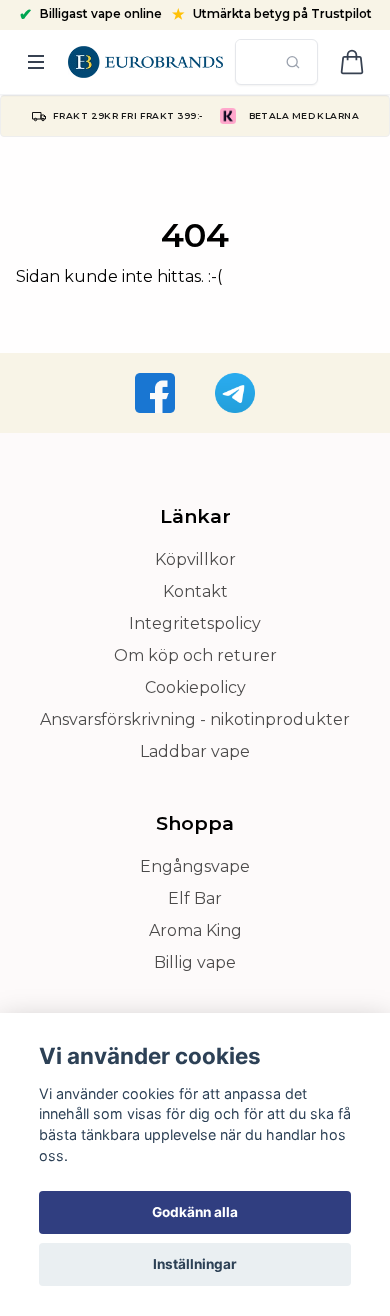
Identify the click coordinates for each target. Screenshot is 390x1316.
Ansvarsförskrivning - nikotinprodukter (195, 719)
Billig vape (195, 962)
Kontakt (195, 591)
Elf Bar (195, 898)
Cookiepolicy (195, 687)
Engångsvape (195, 866)
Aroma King (195, 930)
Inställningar (195, 1264)
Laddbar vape (195, 751)
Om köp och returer (195, 655)
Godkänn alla (195, 1212)
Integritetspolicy (195, 623)
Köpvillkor (195, 559)
